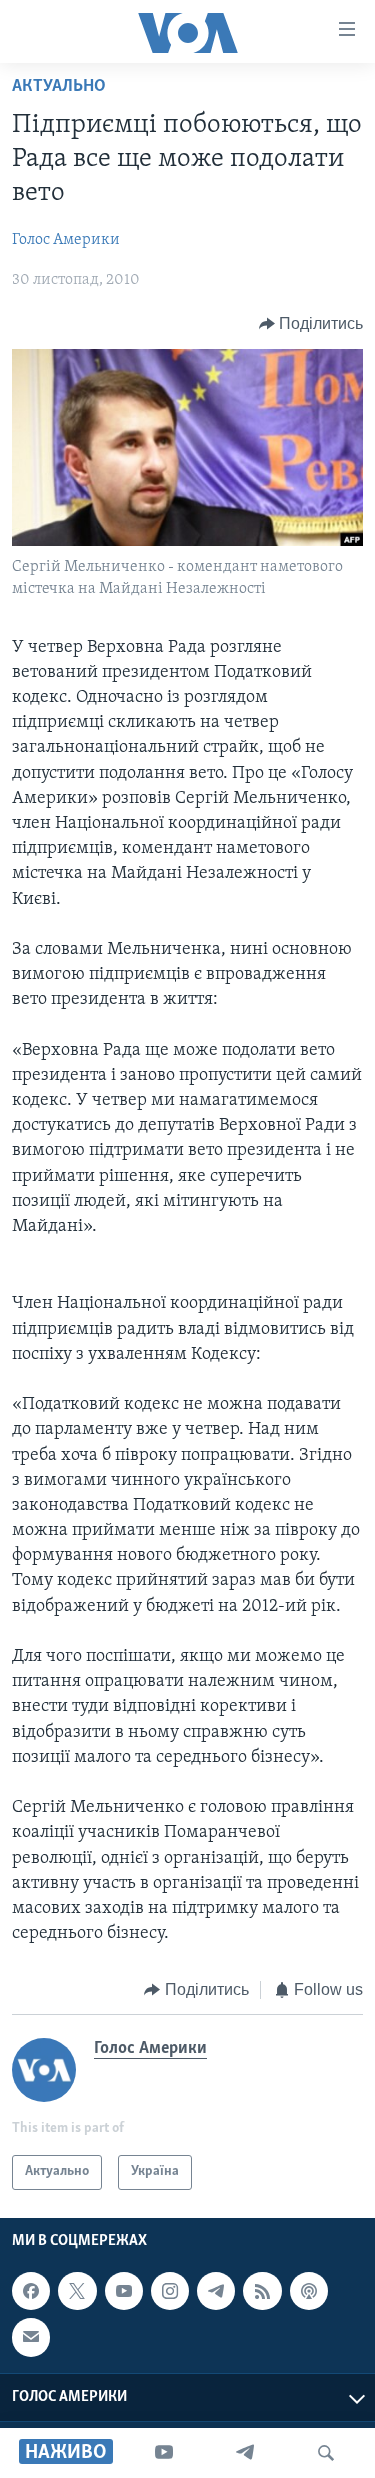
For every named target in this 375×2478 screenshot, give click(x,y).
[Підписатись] (31, 2337)
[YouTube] (164, 2453)
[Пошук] (326, 2453)
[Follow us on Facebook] (31, 2291)
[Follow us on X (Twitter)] (77, 2291)
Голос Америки (66, 240)
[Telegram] (245, 2453)
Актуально (59, 87)
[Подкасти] (309, 2291)
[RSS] (262, 2291)
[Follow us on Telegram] (216, 2291)
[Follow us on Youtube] (124, 2291)
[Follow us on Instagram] (170, 2291)
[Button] (311, 324)
